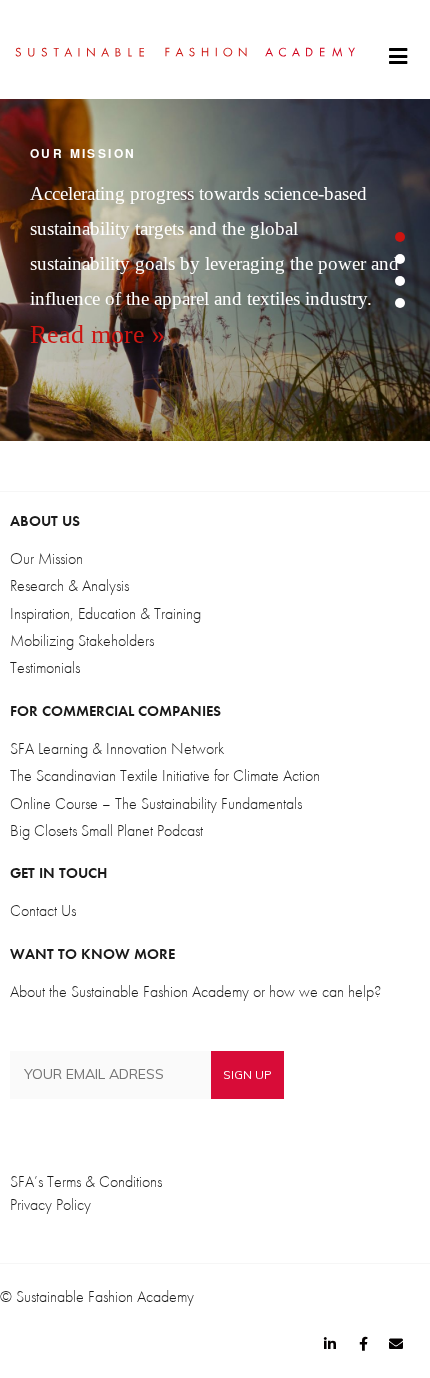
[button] (397, 57)
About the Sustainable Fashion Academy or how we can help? (195, 992)
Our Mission (46, 559)
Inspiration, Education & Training (105, 614)
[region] (215, 269)
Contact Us (43, 911)
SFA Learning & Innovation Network (117, 749)
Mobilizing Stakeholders (82, 641)
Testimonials (45, 668)
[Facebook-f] (363, 1344)
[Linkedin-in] (330, 1344)
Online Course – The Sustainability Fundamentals (156, 804)
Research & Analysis (69, 586)
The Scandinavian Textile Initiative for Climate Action (165, 776)
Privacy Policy (50, 1205)
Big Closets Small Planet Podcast (106, 831)
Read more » (97, 334)
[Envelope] (396, 1344)
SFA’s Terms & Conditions (86, 1182)
